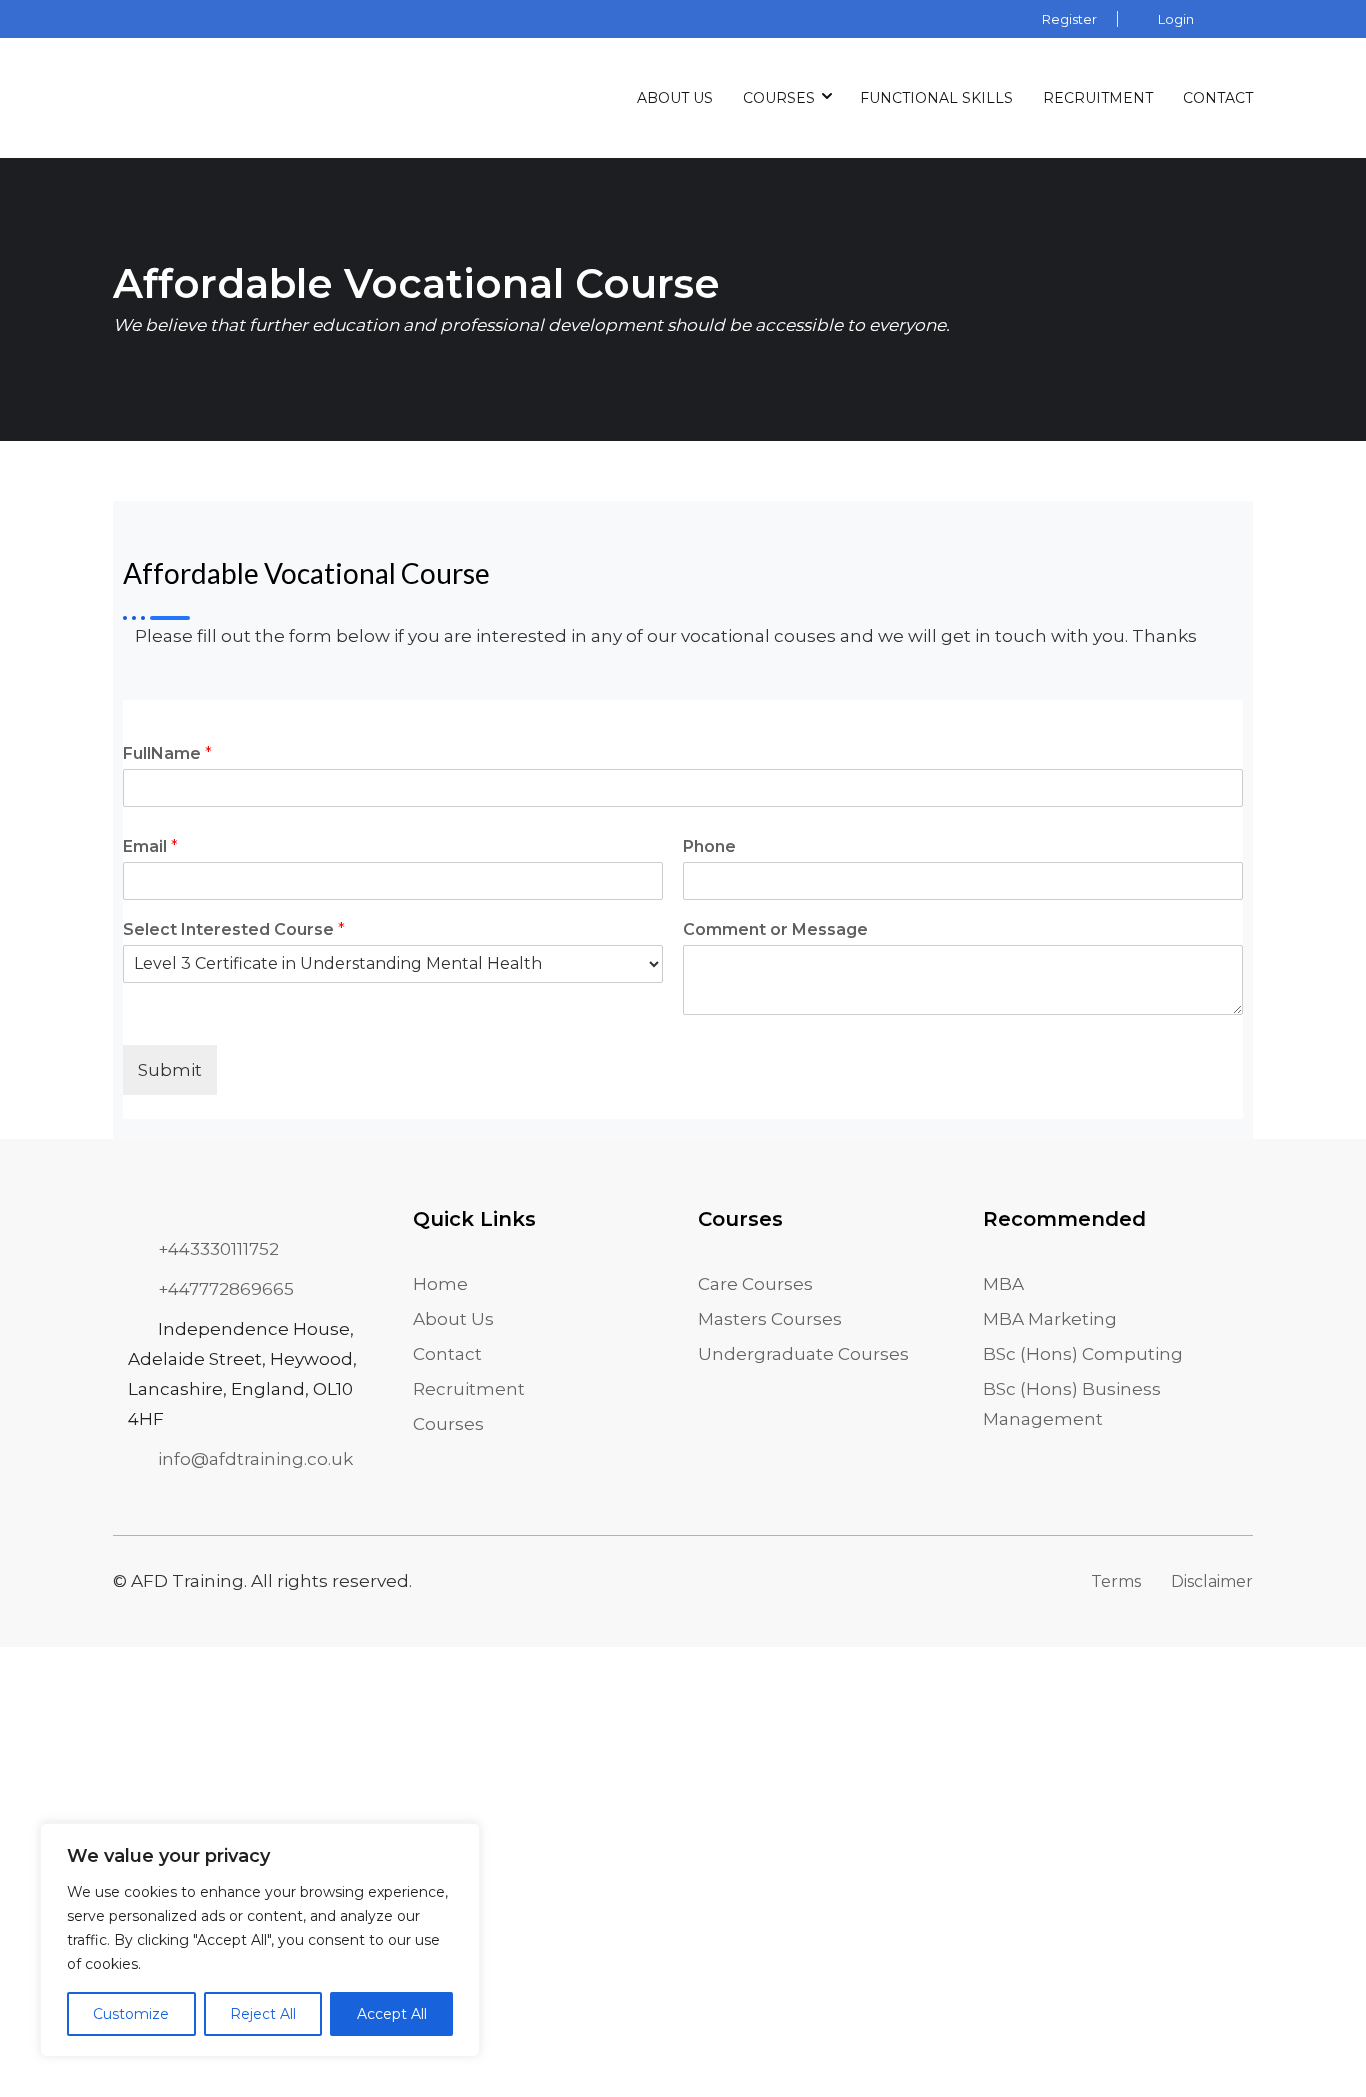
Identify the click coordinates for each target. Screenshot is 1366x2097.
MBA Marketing (1050, 1319)
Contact (1218, 98)
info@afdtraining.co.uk (255, 1459)
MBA (1003, 1284)
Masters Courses (770, 1319)
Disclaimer (1212, 1581)
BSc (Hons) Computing (1083, 1354)
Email (150, 846)
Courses (779, 98)
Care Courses (755, 1284)
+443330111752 (218, 1249)
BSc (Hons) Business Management (1072, 1404)
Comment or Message (775, 929)
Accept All (392, 2014)
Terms (1116, 1581)
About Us (675, 98)
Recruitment (1098, 98)
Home (440, 1284)
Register (1069, 19)
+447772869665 (226, 1289)
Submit (170, 1070)
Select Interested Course (234, 929)
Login (1176, 19)
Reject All (263, 2014)
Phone (709, 846)
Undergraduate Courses (803, 1354)
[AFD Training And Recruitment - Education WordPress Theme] (163, 98)
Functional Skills (936, 98)
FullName (167, 753)
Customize (131, 2014)
